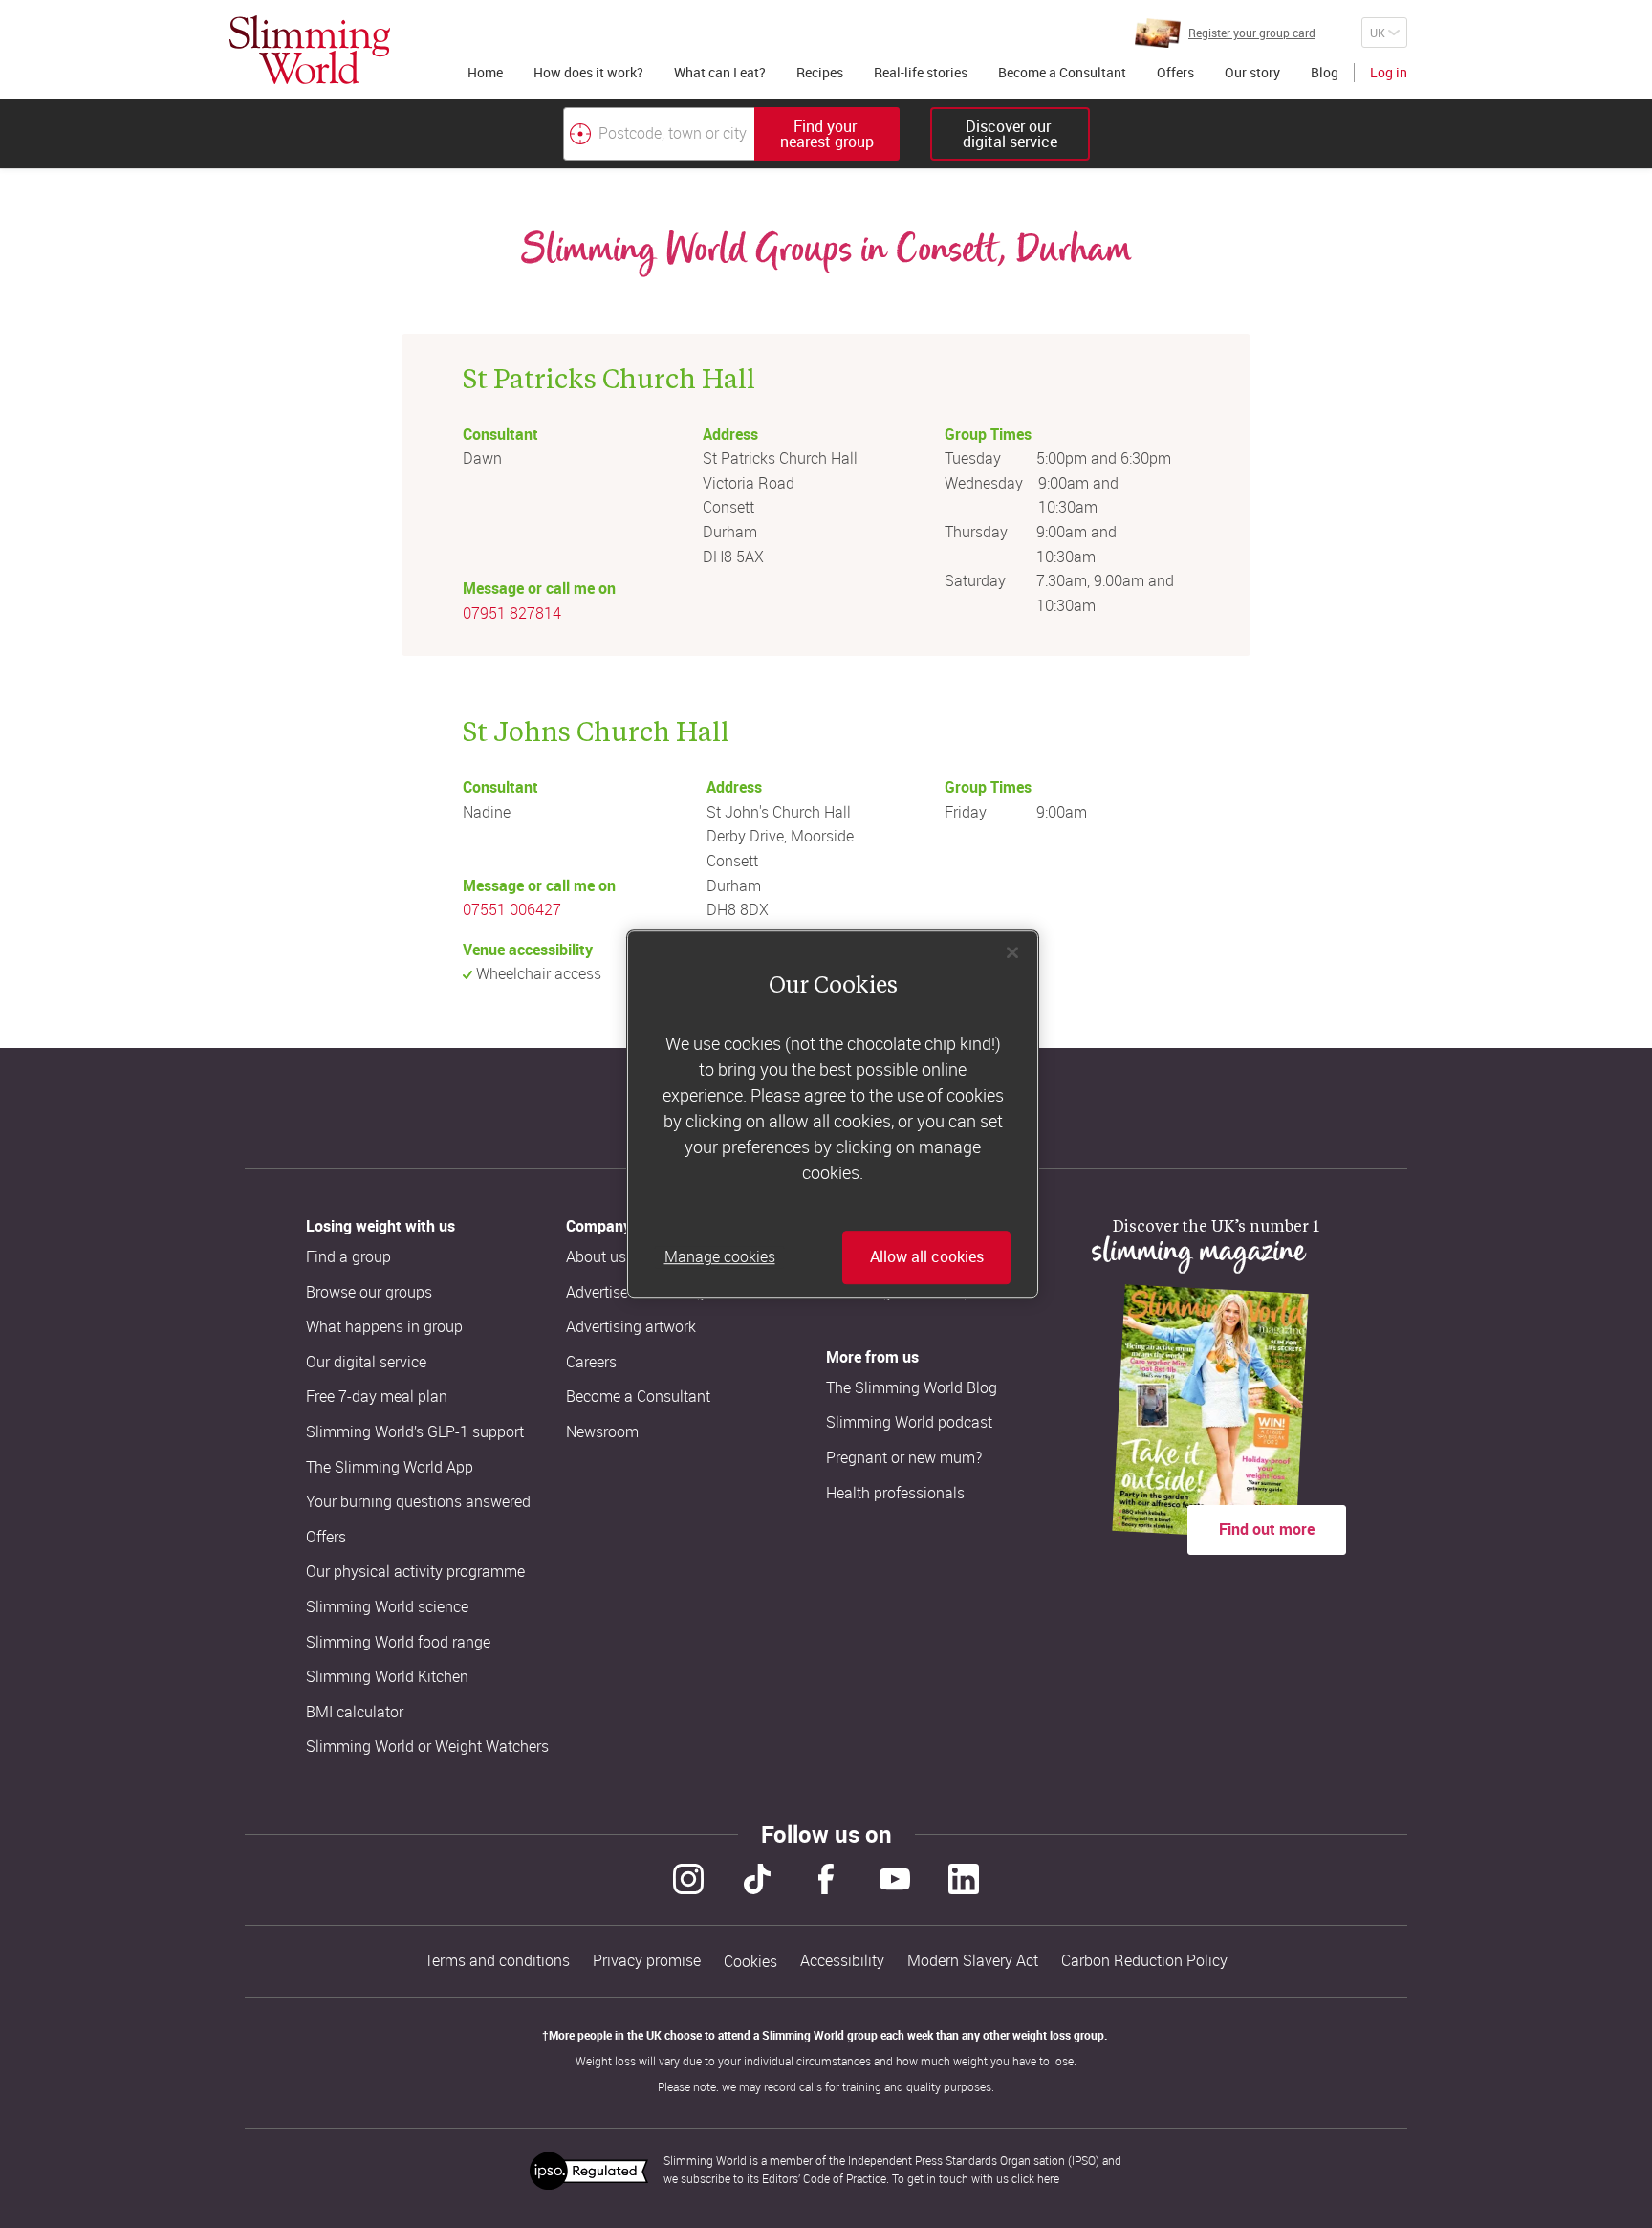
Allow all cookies (927, 1257)
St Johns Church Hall (596, 730)
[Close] (1012, 952)
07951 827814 (512, 613)
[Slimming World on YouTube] (895, 1879)
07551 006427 (512, 909)
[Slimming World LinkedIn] (964, 1879)
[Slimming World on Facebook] (826, 1879)
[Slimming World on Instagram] (688, 1879)
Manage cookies (720, 1257)
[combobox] (731, 134)
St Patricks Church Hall (609, 377)
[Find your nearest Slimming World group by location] (580, 134)
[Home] (310, 50)
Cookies (750, 1962)
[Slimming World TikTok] (757, 1879)
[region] (833, 1114)
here (1048, 2178)
